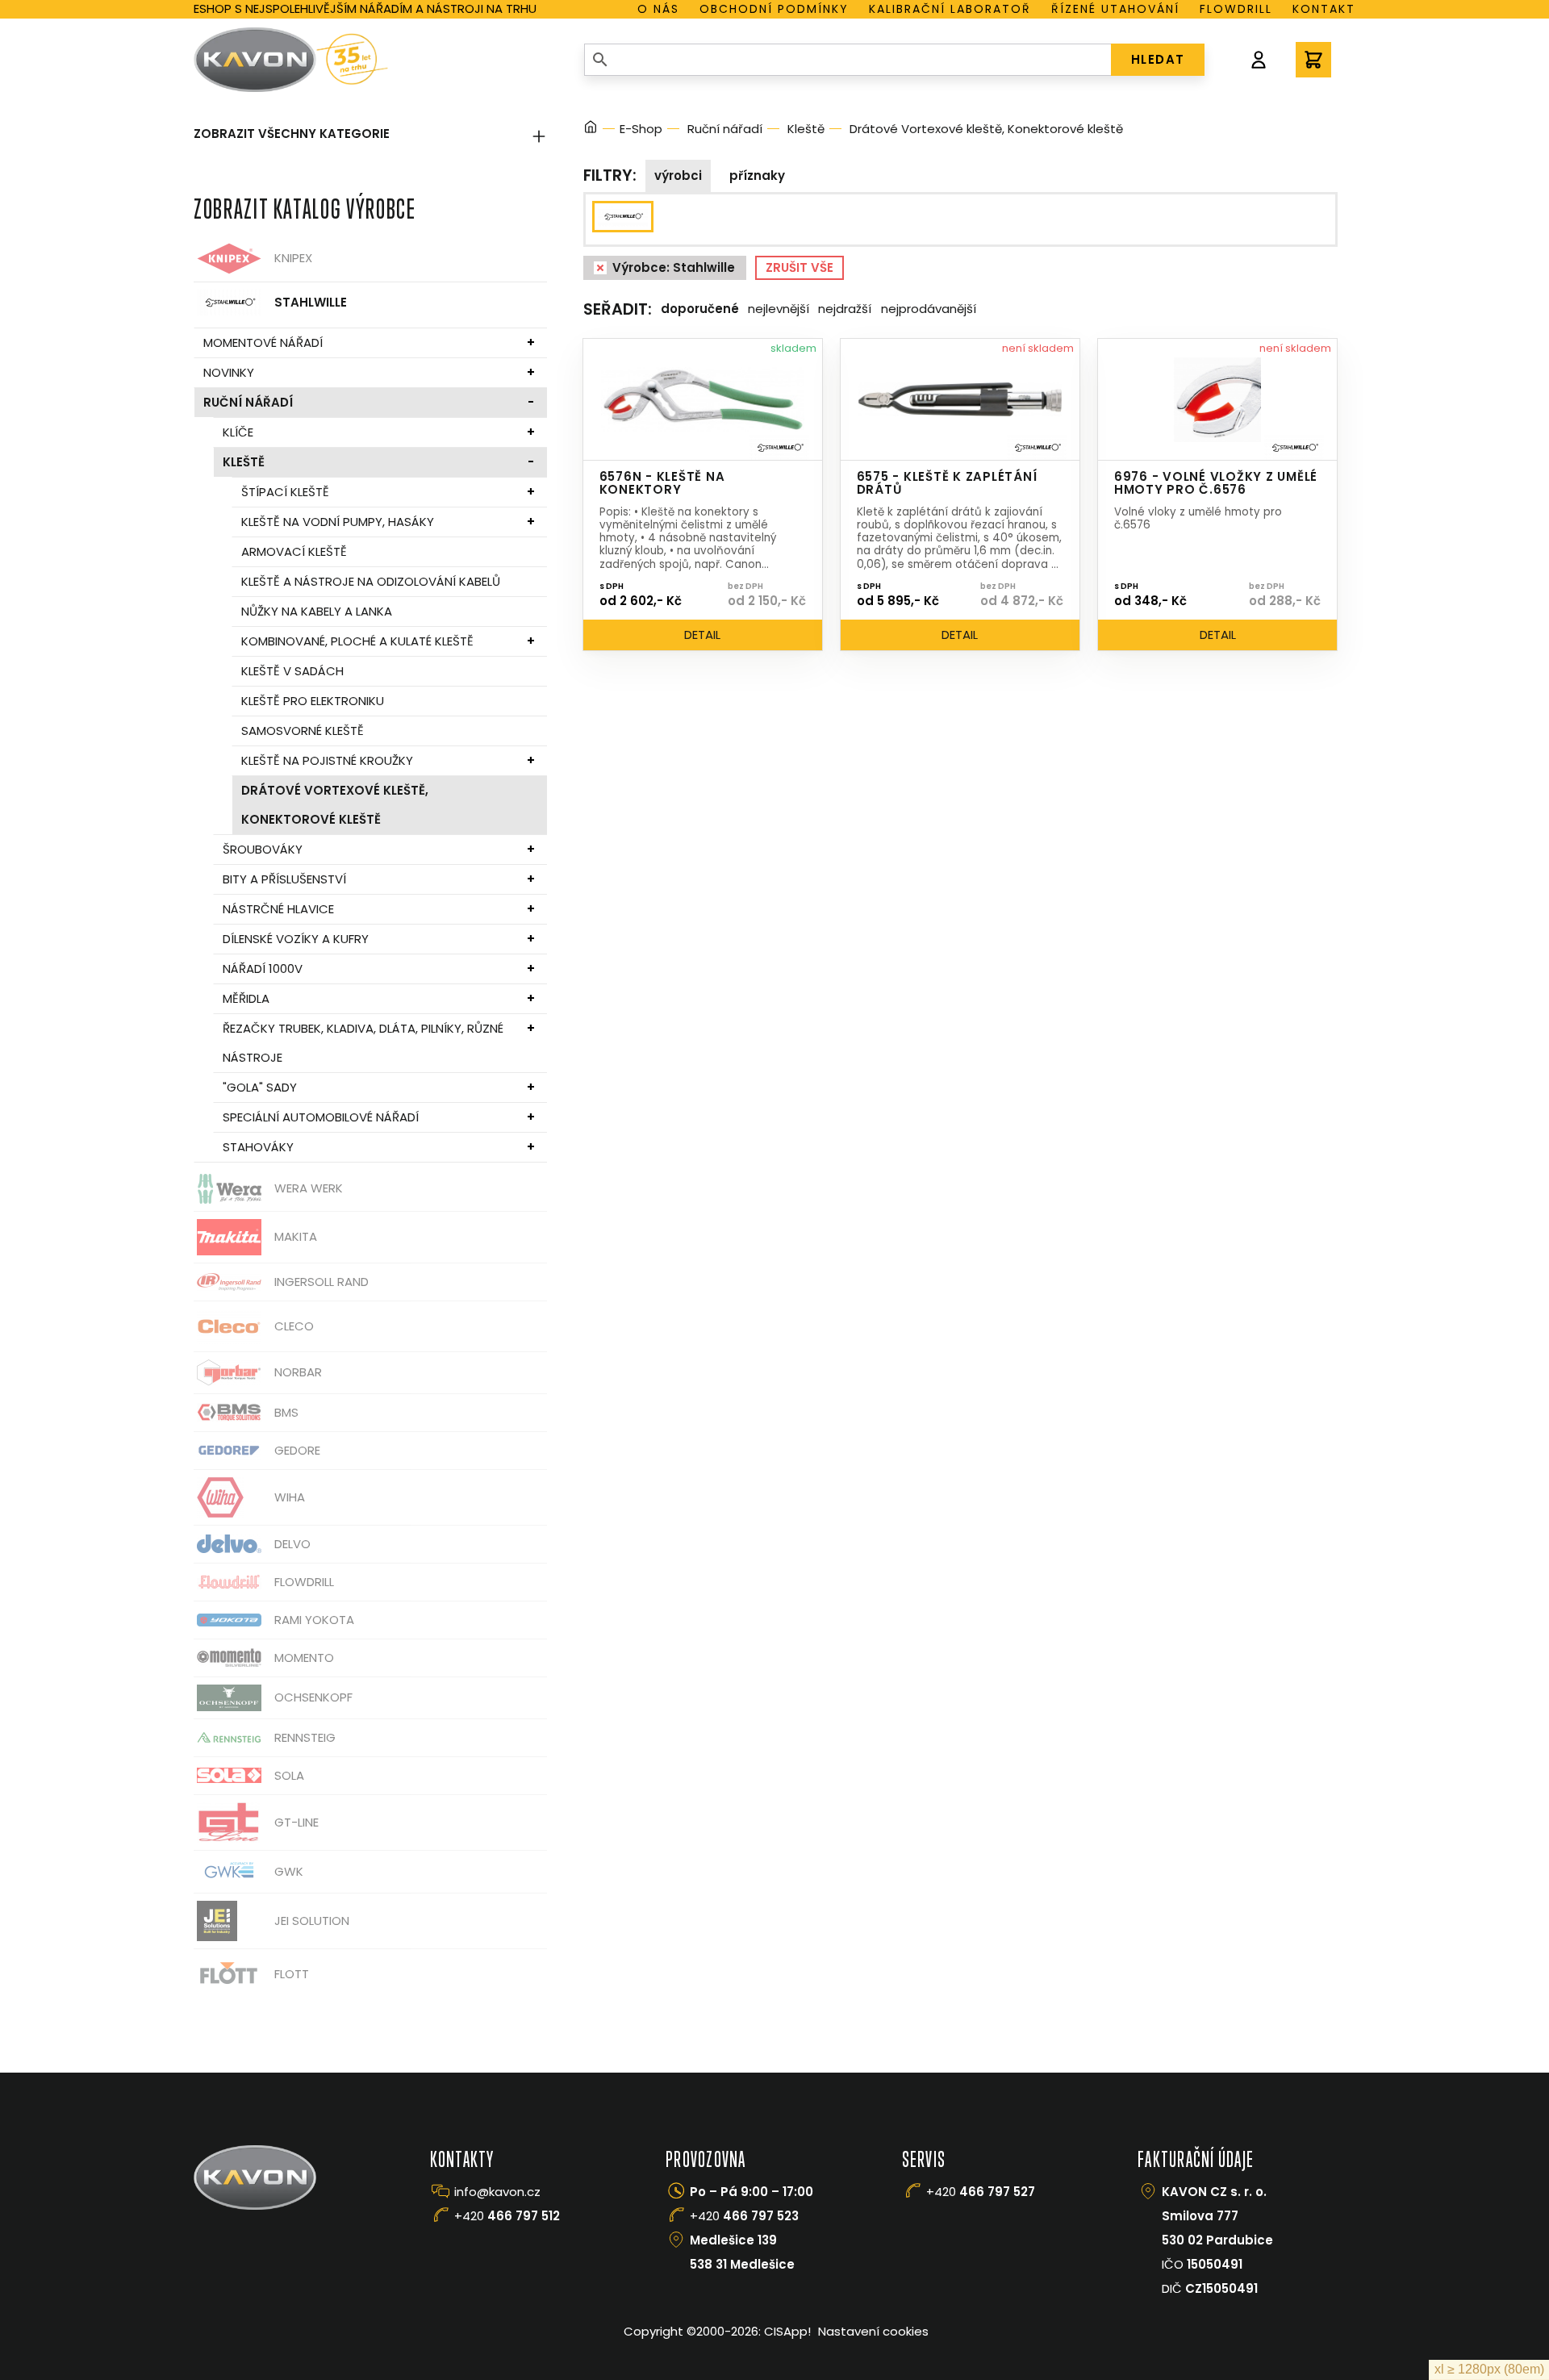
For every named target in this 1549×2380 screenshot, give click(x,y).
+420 (507, 2216)
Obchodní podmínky (774, 9)
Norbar (298, 1372)
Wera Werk (309, 1188)
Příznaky (757, 175)
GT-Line (296, 1822)
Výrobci (678, 175)
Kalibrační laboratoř (950, 9)
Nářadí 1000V (263, 969)
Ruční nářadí (248, 402)
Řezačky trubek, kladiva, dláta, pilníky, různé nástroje (363, 1043)
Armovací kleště (294, 551)
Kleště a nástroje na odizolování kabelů (371, 581)
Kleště (244, 462)
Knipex (293, 258)
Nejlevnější (779, 309)
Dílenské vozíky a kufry (296, 939)
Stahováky (258, 1147)
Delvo (292, 1544)
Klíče (238, 432)
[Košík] (1313, 60)
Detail (702, 635)
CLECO (294, 1326)
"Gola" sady (260, 1087)
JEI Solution (312, 1921)
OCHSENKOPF (313, 1697)
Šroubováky (263, 849)
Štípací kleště (285, 492)
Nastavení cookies (873, 2331)
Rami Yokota (314, 1620)
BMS (286, 1412)
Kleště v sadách (292, 671)
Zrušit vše (800, 267)
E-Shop (641, 129)
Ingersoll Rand (321, 1282)
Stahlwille (311, 302)
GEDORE (297, 1450)
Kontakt (1324, 9)
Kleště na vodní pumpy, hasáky (338, 522)
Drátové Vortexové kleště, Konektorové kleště (335, 805)
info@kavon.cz (497, 2192)
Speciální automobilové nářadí (321, 1117)
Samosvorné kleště (303, 731)
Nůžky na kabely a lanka (317, 611)
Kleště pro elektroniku (313, 701)
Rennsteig (305, 1737)
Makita (296, 1236)
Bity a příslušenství (284, 879)
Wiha (290, 1497)
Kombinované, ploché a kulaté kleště (357, 641)
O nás (658, 9)
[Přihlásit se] (1259, 60)
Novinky (229, 372)
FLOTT (292, 1974)
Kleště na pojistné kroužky (327, 760)
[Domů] (591, 129)
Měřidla (246, 998)
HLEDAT (1158, 59)
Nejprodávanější (929, 309)
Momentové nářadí (263, 342)
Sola (289, 1775)
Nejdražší (845, 309)
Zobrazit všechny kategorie (292, 134)
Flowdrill (1236, 9)
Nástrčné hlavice (278, 909)
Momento (304, 1658)
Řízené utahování (1115, 9)
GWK (289, 1871)
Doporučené (700, 309)
